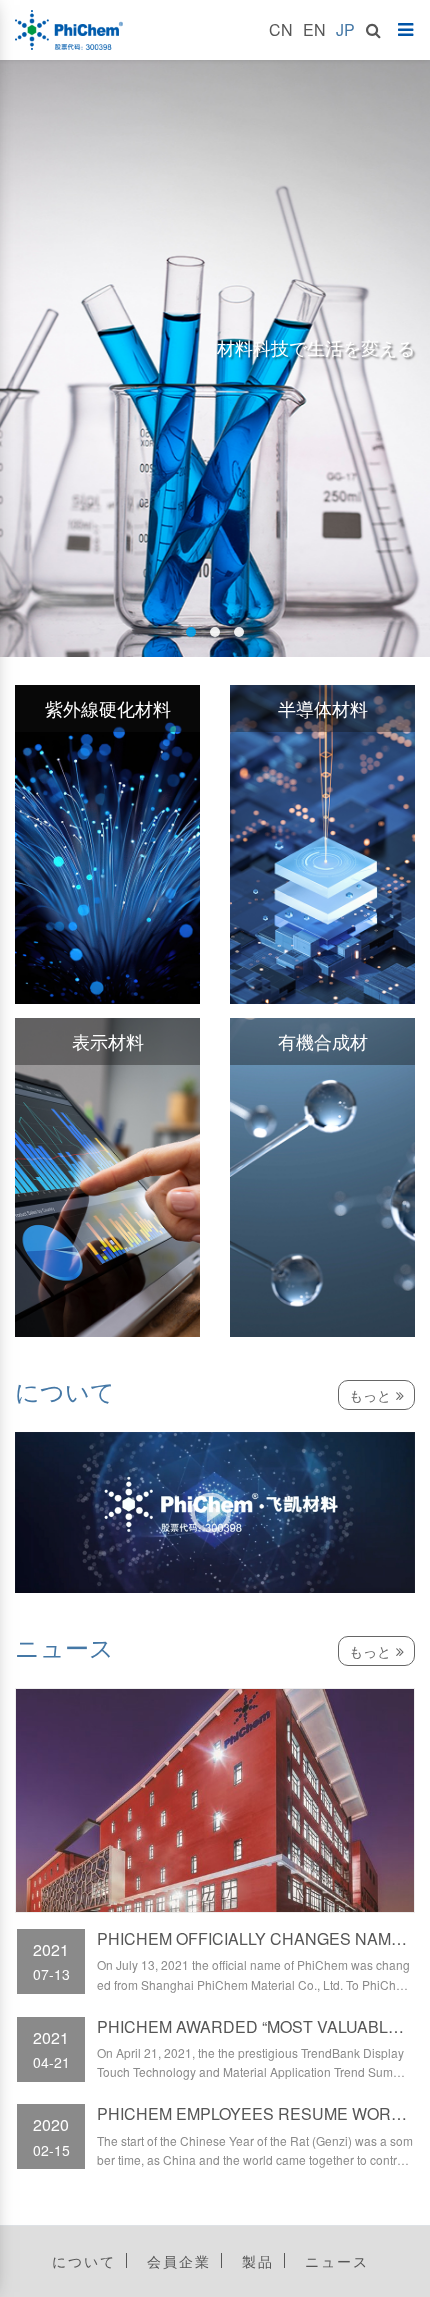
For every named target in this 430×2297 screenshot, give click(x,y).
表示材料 (108, 1041)
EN (314, 29)
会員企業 (179, 2261)
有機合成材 (323, 1041)
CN (281, 29)
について (84, 2261)
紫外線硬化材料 (108, 708)
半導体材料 (323, 708)
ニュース (337, 2261)
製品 (258, 2261)
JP (345, 29)
